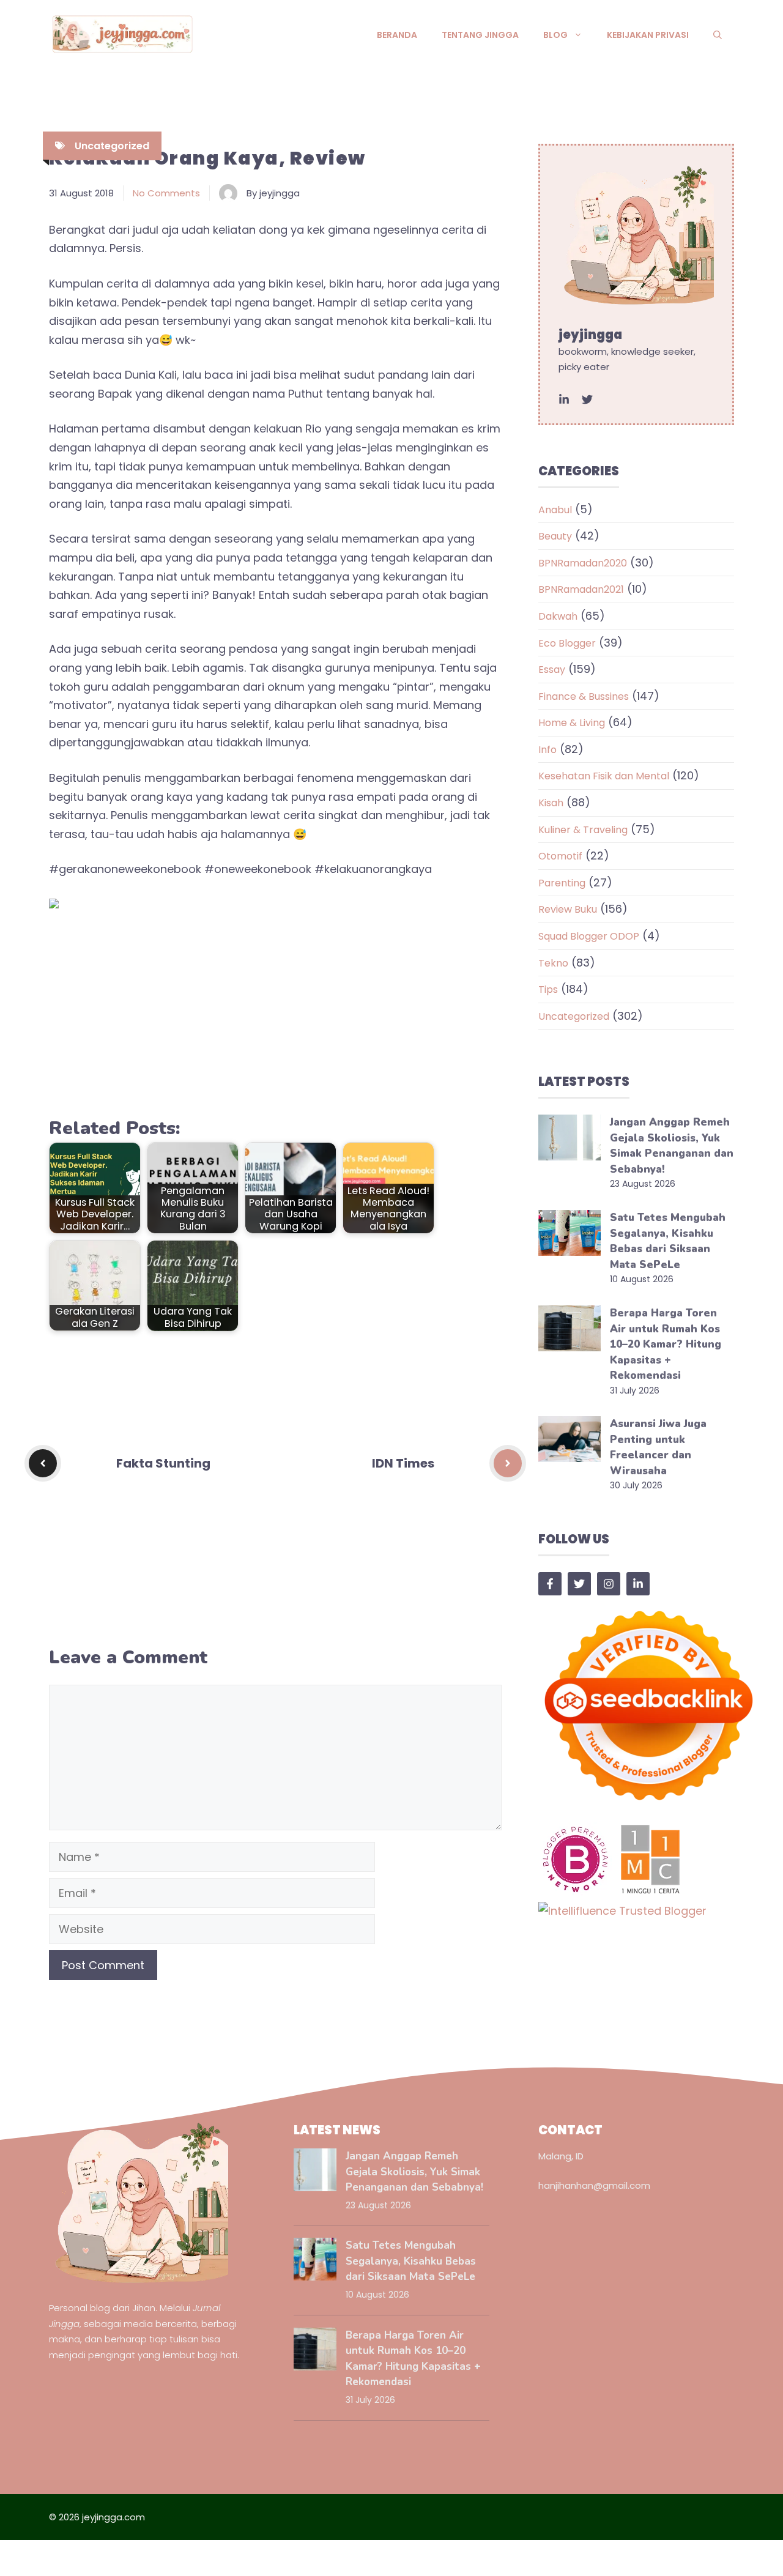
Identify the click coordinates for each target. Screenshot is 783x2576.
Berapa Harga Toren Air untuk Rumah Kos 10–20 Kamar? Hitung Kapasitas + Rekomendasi (666, 1344)
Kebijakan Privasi (648, 35)
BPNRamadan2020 (583, 563)
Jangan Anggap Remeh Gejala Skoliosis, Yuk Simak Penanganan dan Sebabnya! (414, 2172)
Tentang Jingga (480, 35)
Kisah (551, 803)
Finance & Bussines (584, 696)
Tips (548, 989)
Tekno (553, 963)
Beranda (397, 35)
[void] (564, 399)
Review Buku (568, 909)
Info (547, 750)
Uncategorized (112, 146)
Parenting (562, 883)
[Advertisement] (275, 1017)
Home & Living (572, 723)
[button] (718, 35)
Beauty (555, 536)
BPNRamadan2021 (581, 589)
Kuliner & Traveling (583, 830)
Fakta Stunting (163, 1463)
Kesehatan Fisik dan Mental (604, 776)
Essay (552, 670)
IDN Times (403, 1463)
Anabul (555, 510)
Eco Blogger (567, 643)
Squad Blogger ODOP (589, 936)
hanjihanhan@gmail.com (594, 2185)
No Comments (166, 193)
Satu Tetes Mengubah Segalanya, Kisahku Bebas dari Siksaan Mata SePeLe (411, 2261)
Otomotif (560, 856)
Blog (555, 35)
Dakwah (558, 616)
